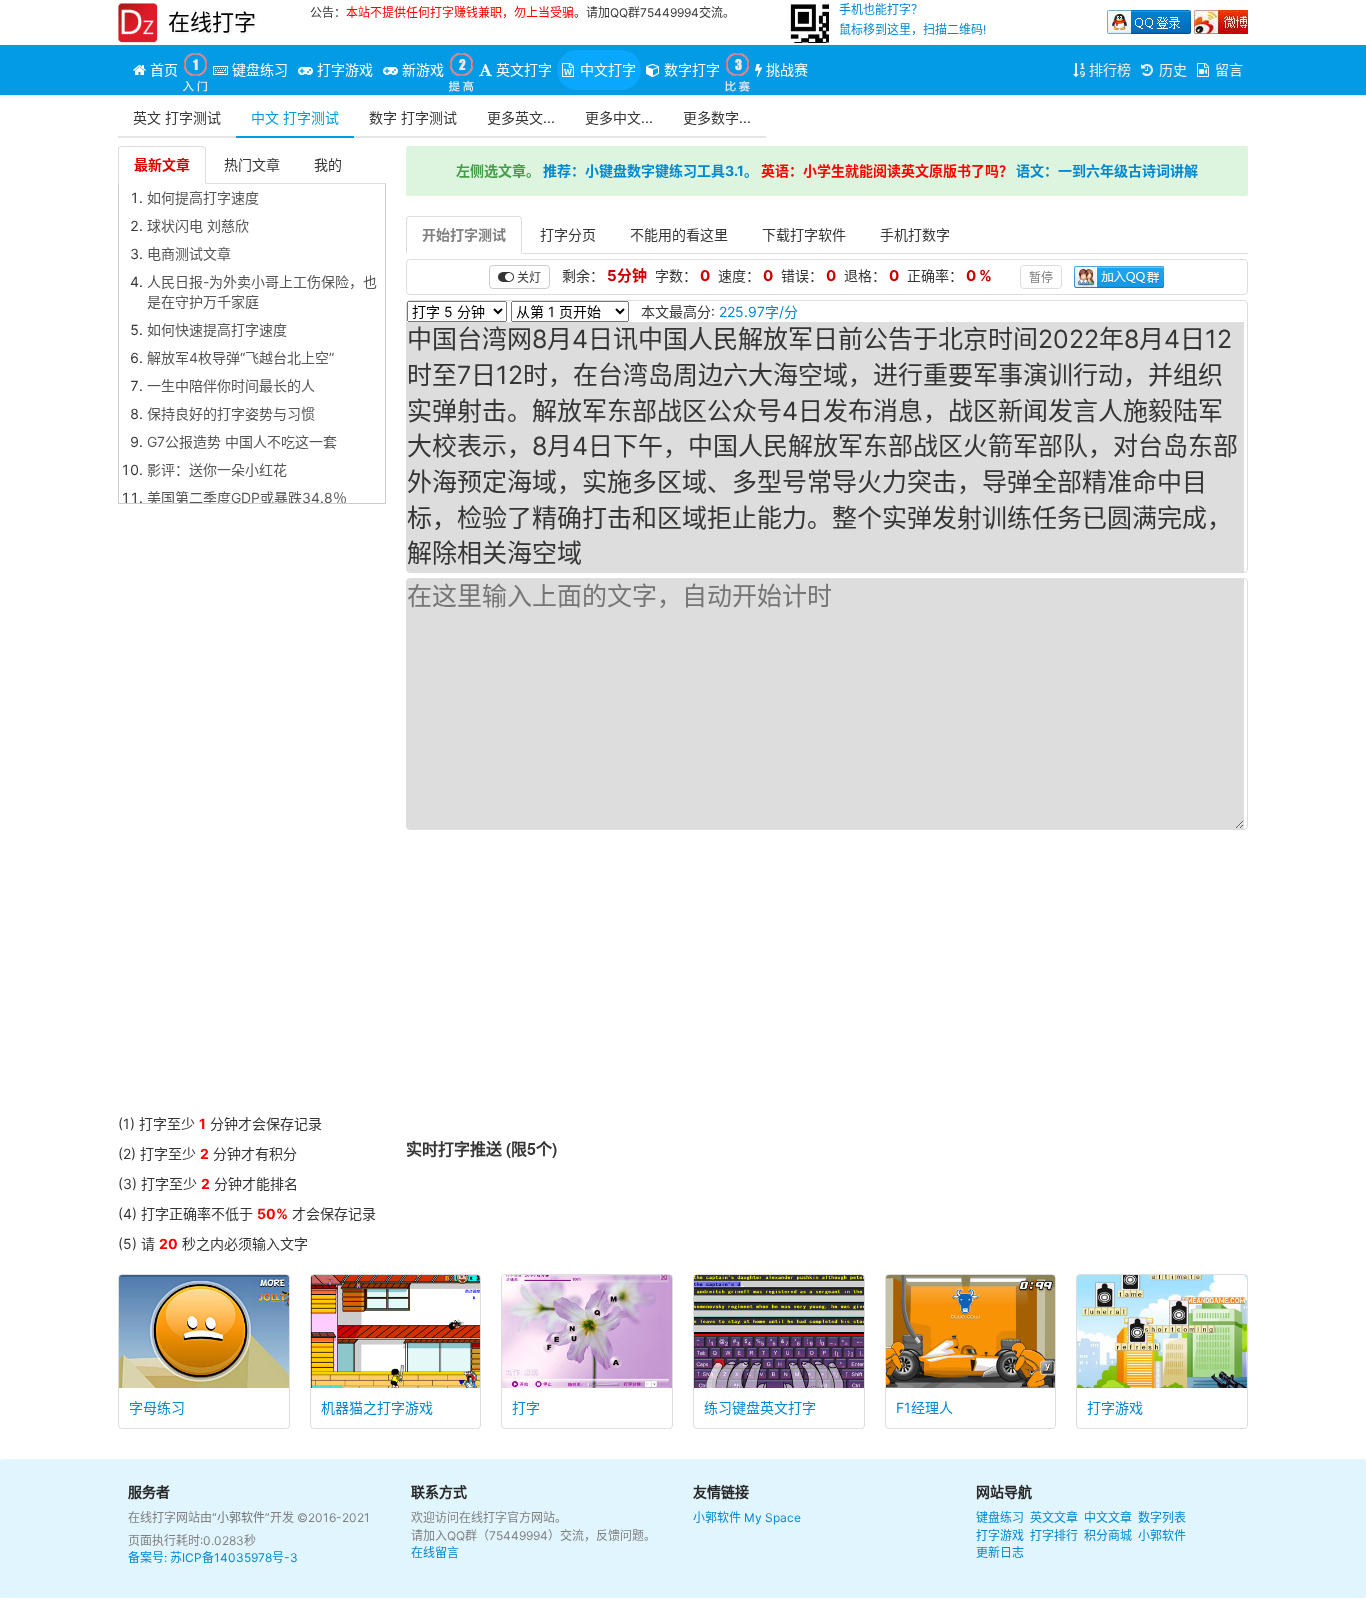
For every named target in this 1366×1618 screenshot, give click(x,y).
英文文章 (1054, 1517)
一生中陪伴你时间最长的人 (231, 385)
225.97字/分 (758, 311)
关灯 (527, 276)
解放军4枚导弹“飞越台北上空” (240, 357)
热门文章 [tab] (252, 164)
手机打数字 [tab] (915, 234)
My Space (772, 1517)
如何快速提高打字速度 (217, 329)
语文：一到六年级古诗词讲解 (1107, 170)
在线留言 (435, 1552)
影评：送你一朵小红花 (217, 469)
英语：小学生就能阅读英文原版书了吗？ (887, 170)
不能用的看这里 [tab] (679, 234)
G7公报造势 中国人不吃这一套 (242, 441)
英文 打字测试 (177, 117)
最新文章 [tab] (162, 164)
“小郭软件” (241, 1517)
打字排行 (1054, 1535)
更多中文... (619, 117)
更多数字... (717, 117)
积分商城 (1108, 1535)
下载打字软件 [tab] (804, 234)
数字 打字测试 (413, 117)
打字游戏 (1000, 1535)
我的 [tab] (328, 164)
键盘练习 (1000, 1517)
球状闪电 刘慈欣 (198, 225)
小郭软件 (717, 1517)
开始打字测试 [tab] (464, 234)
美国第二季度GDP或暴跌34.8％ (247, 497)
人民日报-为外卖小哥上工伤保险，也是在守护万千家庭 (262, 291)
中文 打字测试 (295, 117)
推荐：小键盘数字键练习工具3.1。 (650, 170)
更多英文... (521, 117)
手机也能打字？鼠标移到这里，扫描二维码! (912, 19)
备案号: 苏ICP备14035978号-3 (213, 1557)
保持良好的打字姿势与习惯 (231, 413)
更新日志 (1000, 1552)
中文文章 (1108, 1517)
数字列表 (1162, 1517)
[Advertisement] (252, 814)
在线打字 (212, 22)
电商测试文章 (189, 253)
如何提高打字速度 (203, 197)
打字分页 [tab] (568, 234)
